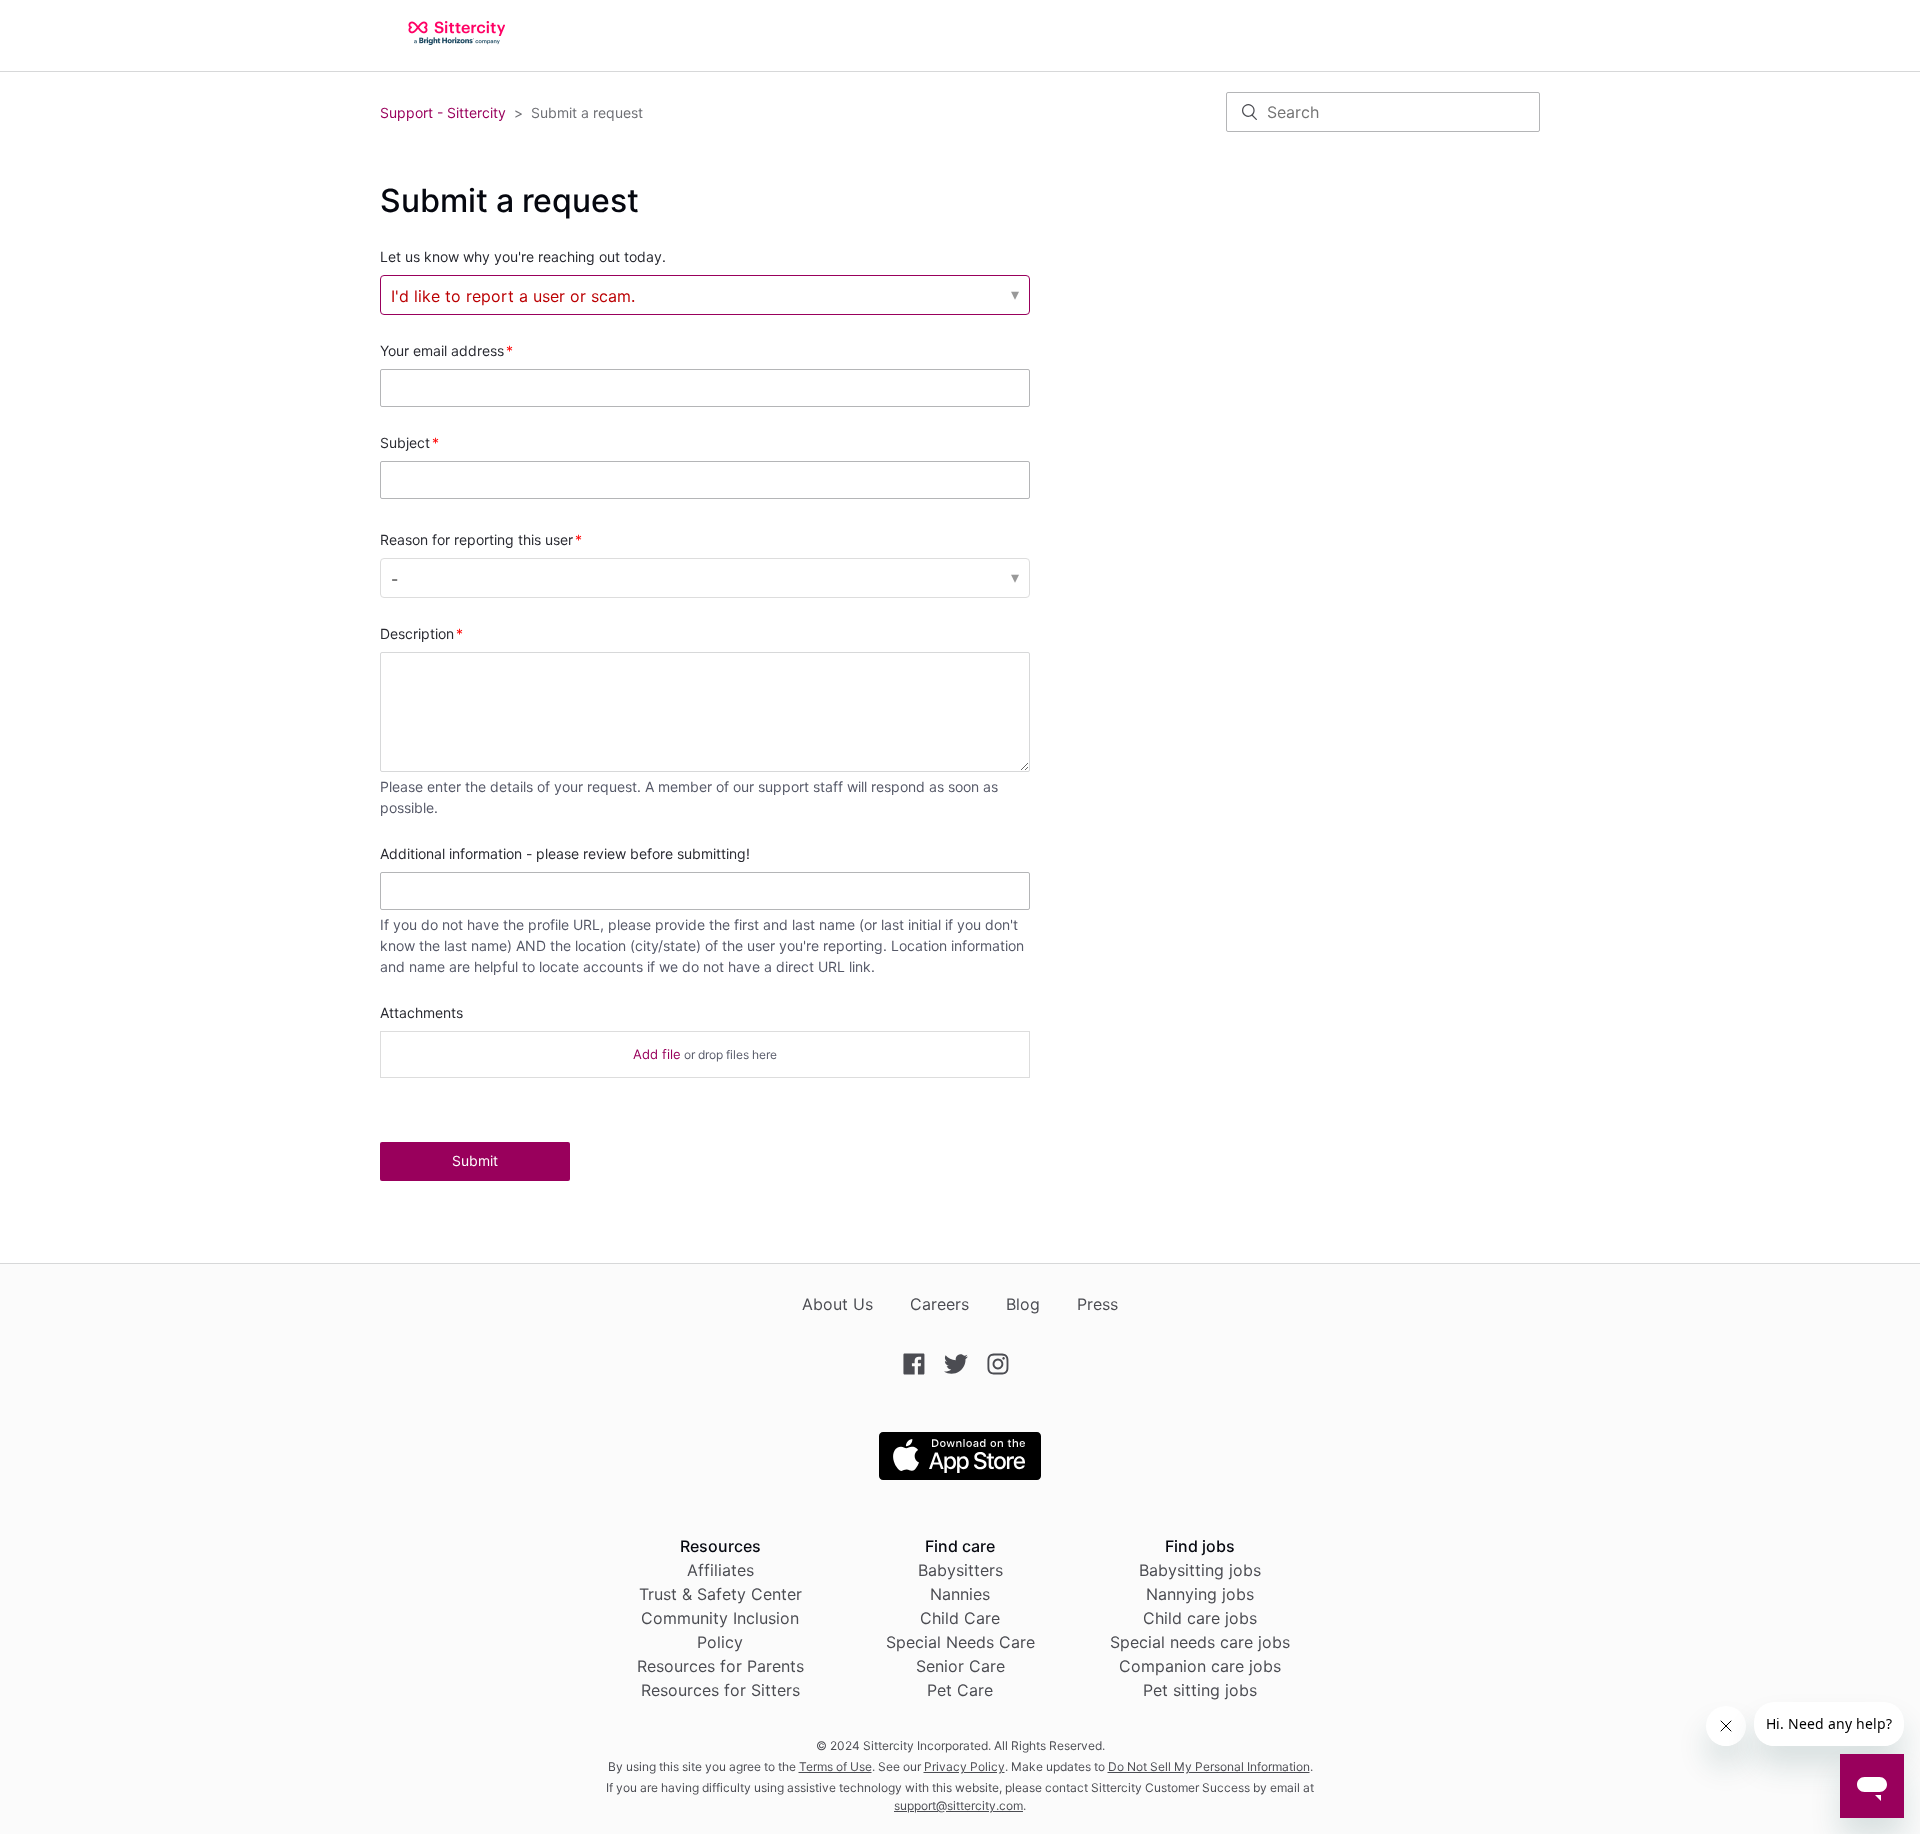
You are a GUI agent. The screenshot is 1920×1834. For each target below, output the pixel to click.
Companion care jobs (1200, 1666)
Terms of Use (835, 1766)
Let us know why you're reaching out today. (523, 256)
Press (1097, 1304)
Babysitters (960, 1570)
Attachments (421, 1012)
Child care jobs (1200, 1618)
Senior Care (960, 1666)
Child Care (960, 1618)
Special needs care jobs (1200, 1642)
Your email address (442, 350)
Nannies (960, 1594)
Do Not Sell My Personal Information (1209, 1766)
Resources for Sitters (720, 1690)
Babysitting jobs (1200, 1570)
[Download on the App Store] (960, 1474)
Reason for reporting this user (476, 539)
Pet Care (960, 1690)
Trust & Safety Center (720, 1594)
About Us (837, 1304)
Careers (939, 1304)
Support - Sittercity (443, 112)
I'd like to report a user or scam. (513, 296)
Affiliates (720, 1570)
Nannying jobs (1200, 1594)
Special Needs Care (960, 1642)
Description (417, 633)
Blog (1023, 1304)
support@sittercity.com (958, 1805)
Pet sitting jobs (1200, 1690)
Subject (405, 442)
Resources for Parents (720, 1666)
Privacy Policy (964, 1766)
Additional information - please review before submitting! (565, 853)
